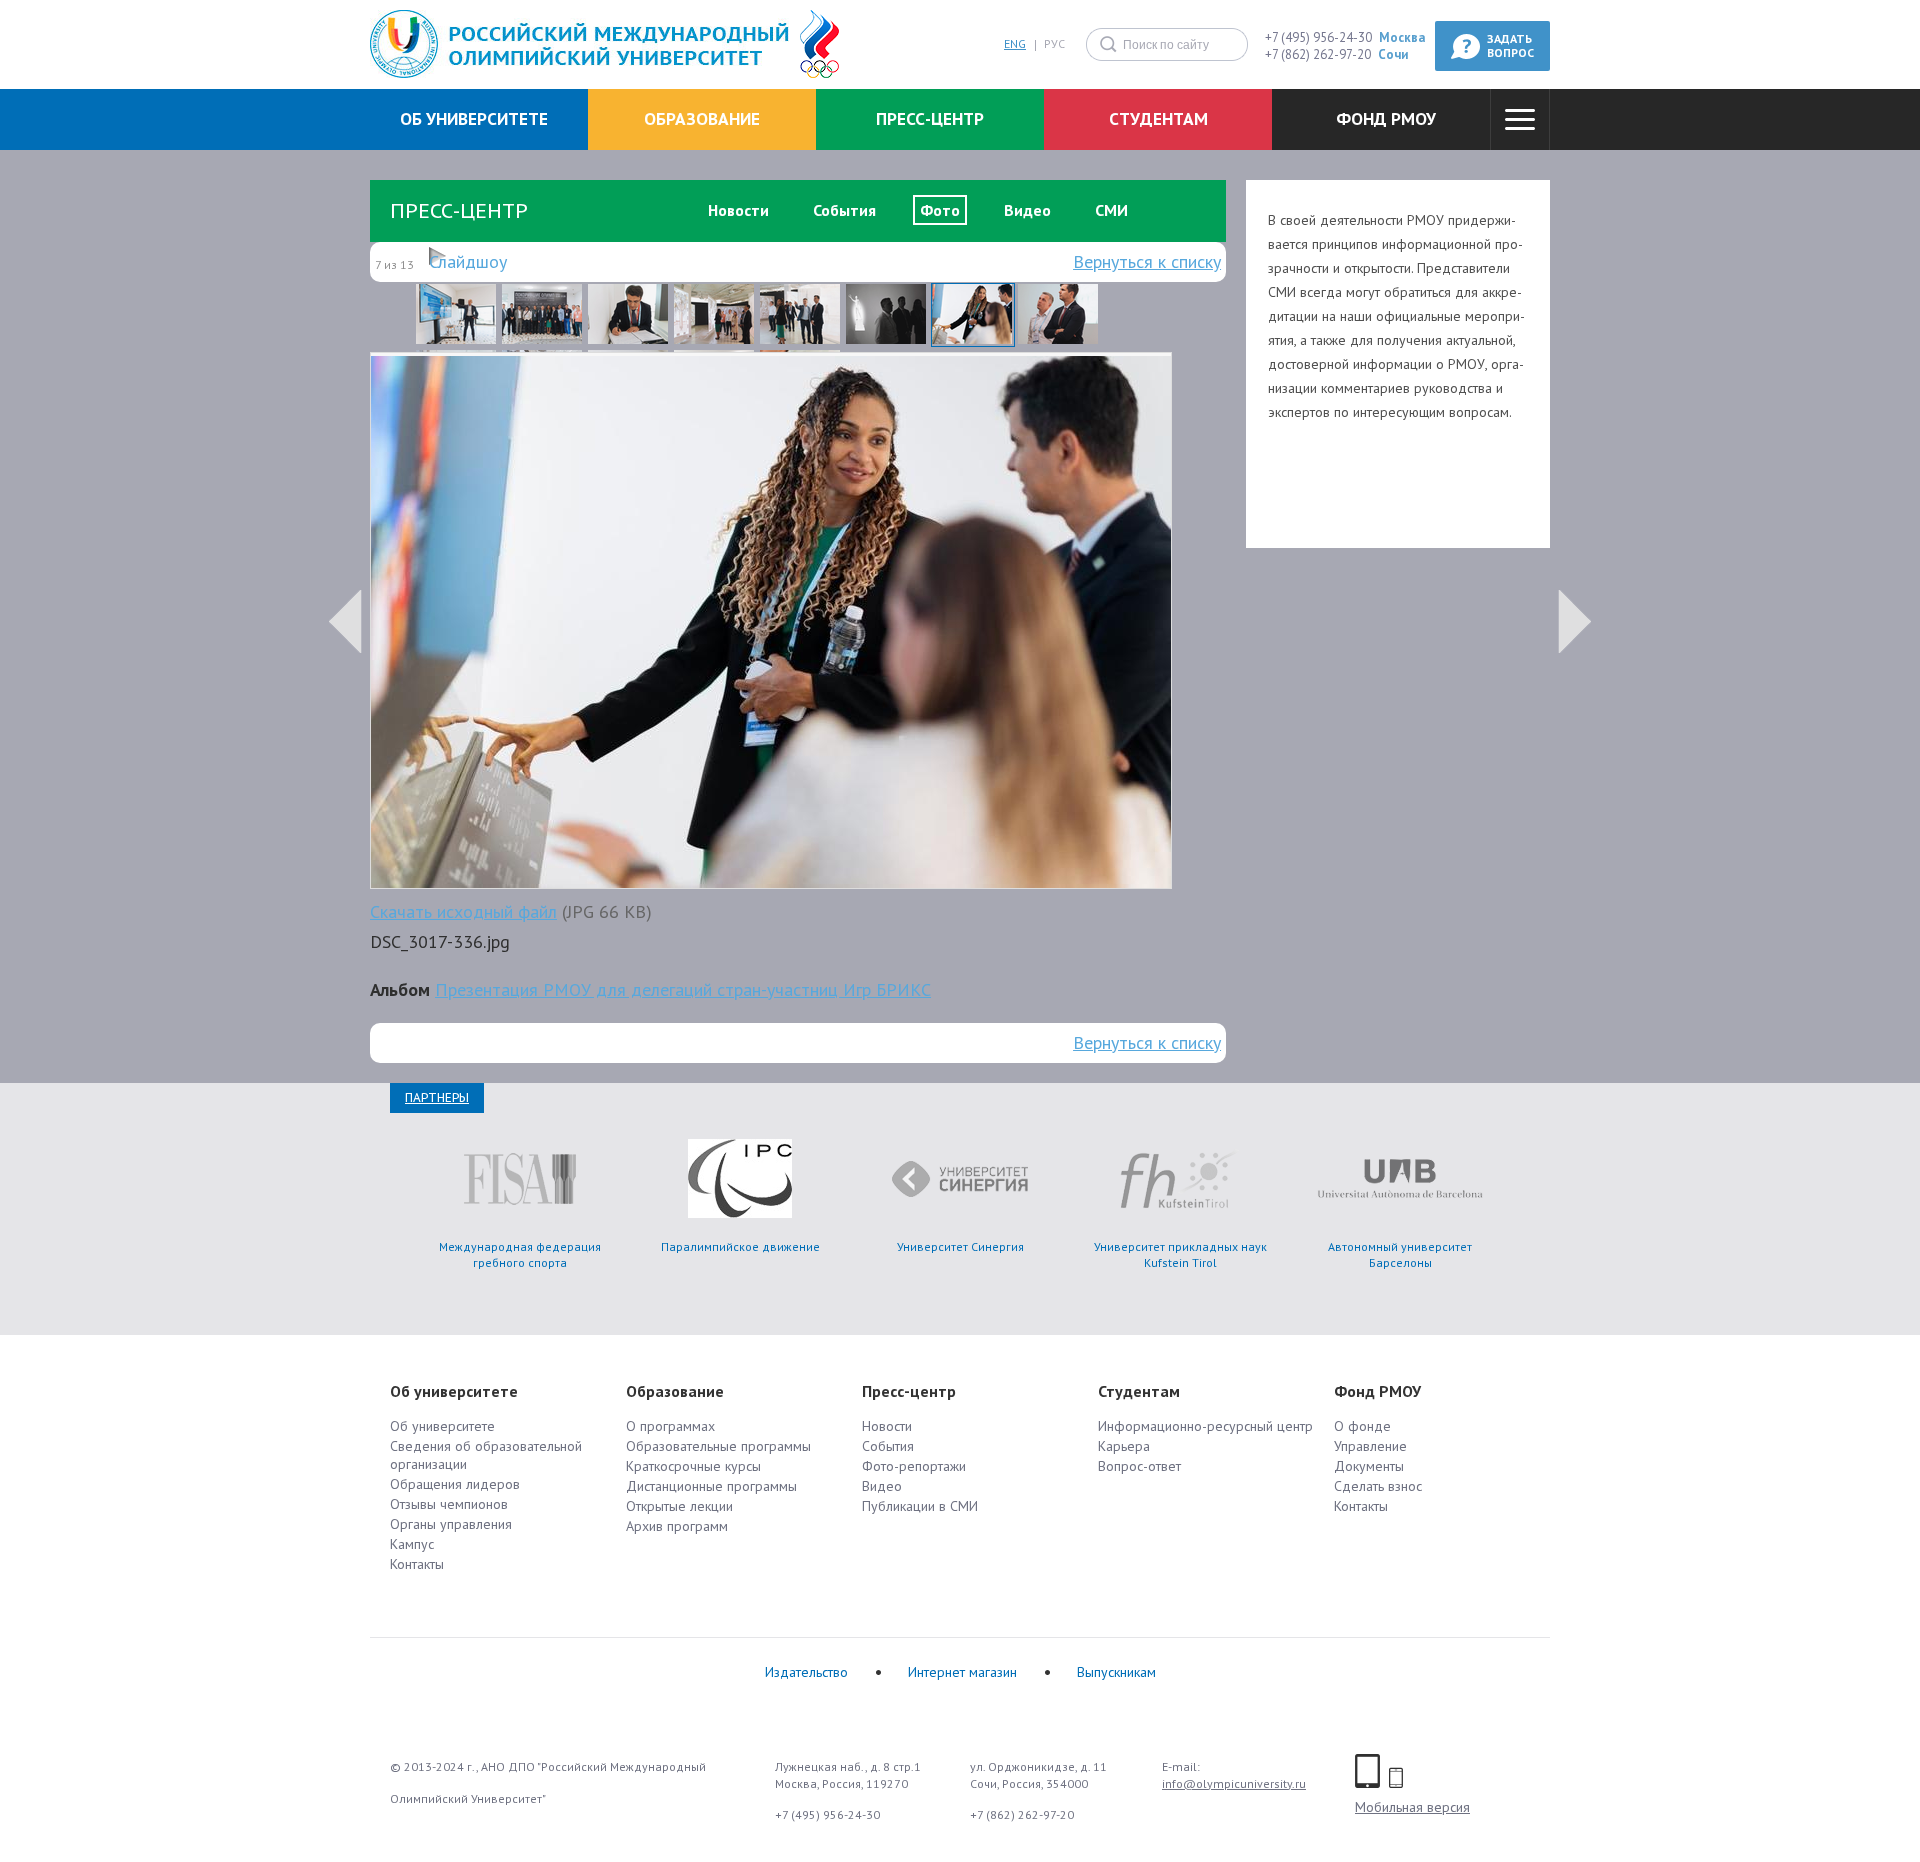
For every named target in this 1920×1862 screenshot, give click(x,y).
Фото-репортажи (914, 1466)
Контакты (417, 1564)
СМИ (1111, 210)
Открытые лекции (679, 1506)
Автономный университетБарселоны (1400, 1255)
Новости (738, 210)
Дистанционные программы (711, 1486)
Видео (1027, 210)
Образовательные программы (718, 1446)
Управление (1370, 1446)
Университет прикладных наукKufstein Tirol (1180, 1255)
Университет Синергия (960, 1246)
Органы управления (451, 1524)
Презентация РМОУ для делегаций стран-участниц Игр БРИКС (683, 989)
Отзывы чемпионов (449, 1504)
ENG (1015, 45)
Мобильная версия (1412, 1807)
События (844, 210)
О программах (670, 1426)
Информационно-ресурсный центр (1205, 1426)
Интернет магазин (962, 1672)
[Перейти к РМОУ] (579, 45)
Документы (1369, 1466)
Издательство (806, 1672)
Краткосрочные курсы (693, 1466)
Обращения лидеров (455, 1484)
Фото (940, 210)
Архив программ (677, 1526)
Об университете (442, 1426)
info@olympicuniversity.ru (1234, 1783)
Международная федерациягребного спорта (520, 1255)
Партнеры (437, 1097)
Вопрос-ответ (1139, 1466)
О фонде (1362, 1426)
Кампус (412, 1544)
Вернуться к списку (1147, 261)
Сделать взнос (1378, 1486)
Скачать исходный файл (463, 911)
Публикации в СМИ (920, 1506)
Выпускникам (1116, 1672)
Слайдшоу (438, 257)
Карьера (1124, 1446)
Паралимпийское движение (740, 1246)
